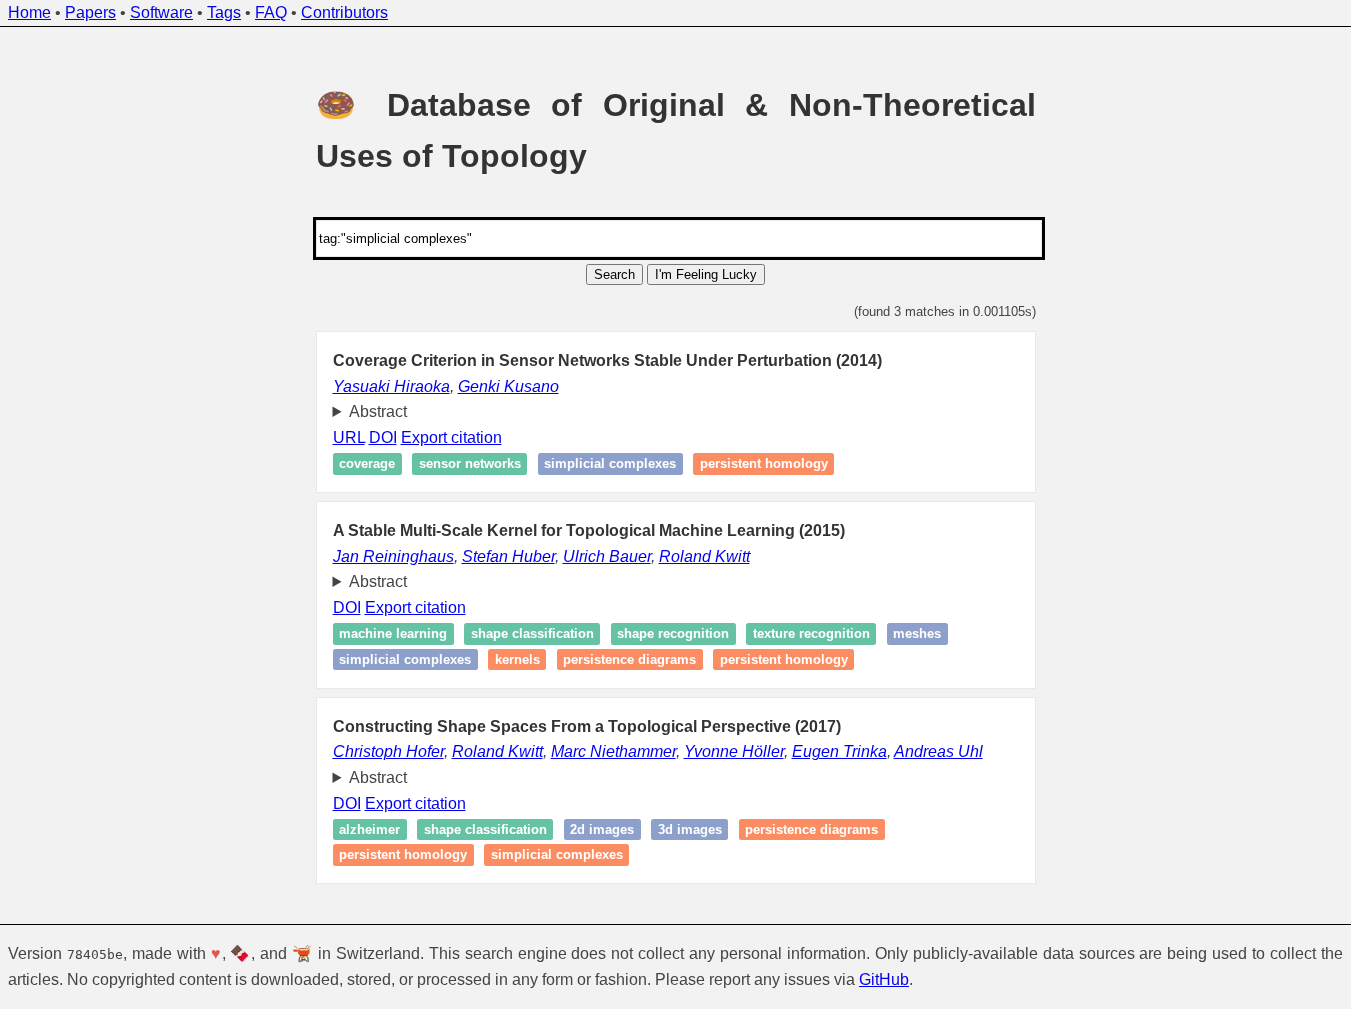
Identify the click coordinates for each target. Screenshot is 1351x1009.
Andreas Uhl (938, 751)
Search (614, 274)
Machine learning (393, 634)
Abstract (378, 411)
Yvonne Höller (734, 751)
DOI (383, 437)
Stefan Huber (508, 556)
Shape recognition (673, 634)
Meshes (917, 634)
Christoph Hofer (388, 751)
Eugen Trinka (839, 751)
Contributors (344, 12)
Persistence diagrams (629, 659)
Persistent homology (764, 464)
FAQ (271, 12)
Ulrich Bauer (607, 556)
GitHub (884, 979)
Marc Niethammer (613, 751)
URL (349, 437)
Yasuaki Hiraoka (391, 386)
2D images (602, 829)
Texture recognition (811, 634)
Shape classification (532, 634)
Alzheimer (369, 829)
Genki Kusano (508, 386)
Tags (224, 12)
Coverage (367, 464)
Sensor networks (470, 464)
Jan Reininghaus (393, 556)
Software (161, 12)
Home (29, 12)
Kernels (517, 659)
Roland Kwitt (704, 556)
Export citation (451, 437)
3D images (690, 829)
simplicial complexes (610, 464)
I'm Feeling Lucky (706, 274)
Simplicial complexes (405, 659)
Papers (90, 12)
